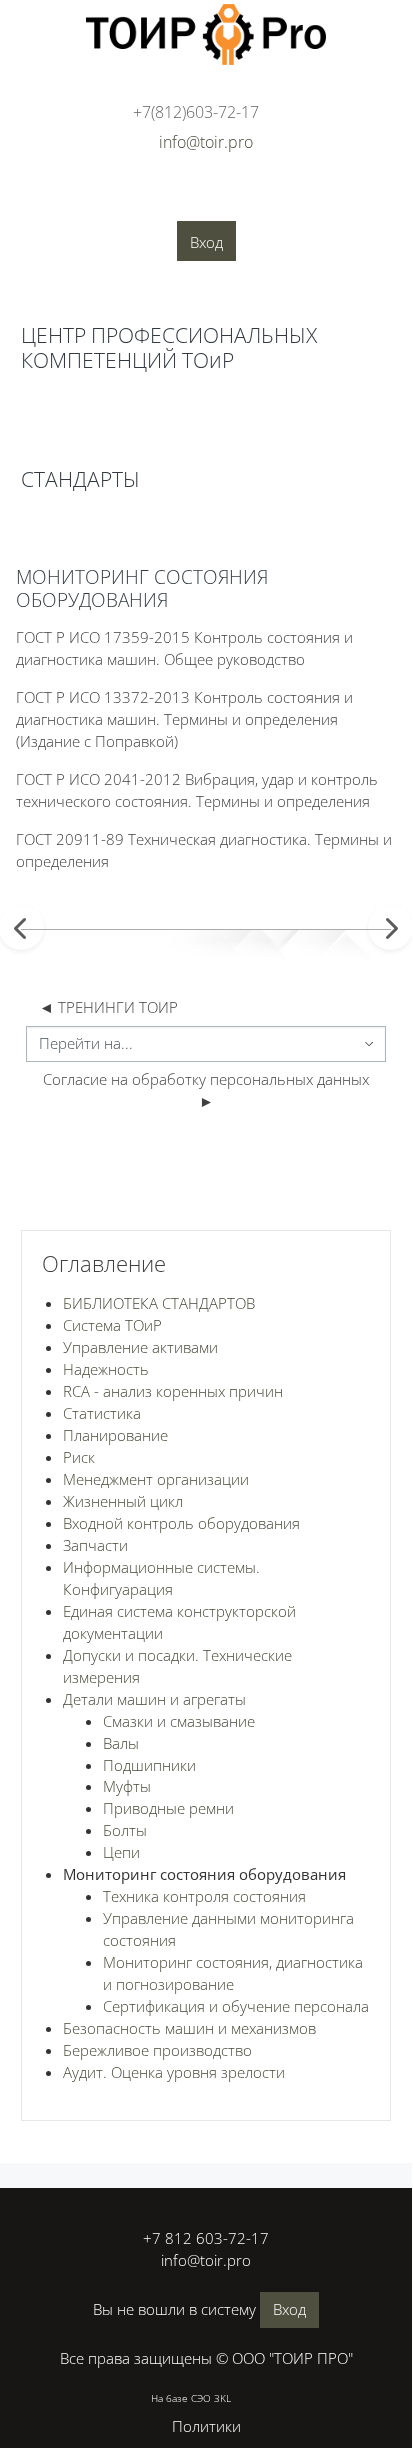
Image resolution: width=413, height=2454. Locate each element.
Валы (121, 1743)
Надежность (106, 1369)
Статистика (102, 1413)
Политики (206, 2426)
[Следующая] (390, 927)
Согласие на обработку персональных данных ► (208, 1090)
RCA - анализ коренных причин (173, 1391)
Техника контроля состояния (204, 1896)
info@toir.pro (206, 2260)
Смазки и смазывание (179, 1721)
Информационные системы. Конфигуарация (161, 1578)
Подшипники (149, 1765)
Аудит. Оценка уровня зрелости (174, 2072)
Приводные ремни (168, 1808)
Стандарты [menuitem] (55, 231)
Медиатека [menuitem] (245, 231)
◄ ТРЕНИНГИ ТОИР (108, 1007)
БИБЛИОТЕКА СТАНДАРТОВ (159, 1303)
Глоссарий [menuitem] (150, 231)
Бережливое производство (157, 2050)
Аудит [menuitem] (138, 201)
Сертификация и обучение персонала (236, 2006)
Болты (125, 1830)
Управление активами (140, 1347)
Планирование (115, 1435)
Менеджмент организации (156, 1479)
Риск (79, 1457)
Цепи (121, 1852)
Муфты (127, 1786)
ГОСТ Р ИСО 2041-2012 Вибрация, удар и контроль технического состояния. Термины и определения (197, 790)
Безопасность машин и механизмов (189, 2028)
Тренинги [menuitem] (312, 201)
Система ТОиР (112, 1325)
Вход (206, 242)
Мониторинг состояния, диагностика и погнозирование (233, 1973)
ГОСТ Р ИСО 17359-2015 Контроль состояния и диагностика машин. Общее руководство (184, 648)
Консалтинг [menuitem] (218, 201)
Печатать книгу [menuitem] (187, 430)
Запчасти (95, 1545)
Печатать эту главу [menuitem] (126, 479)
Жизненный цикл (123, 1501)
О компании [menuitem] (55, 201)
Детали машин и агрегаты (154, 1699)
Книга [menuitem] (57, 425)
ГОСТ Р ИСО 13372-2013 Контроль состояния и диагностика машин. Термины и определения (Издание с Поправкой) (184, 719)
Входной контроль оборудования (181, 1523)
